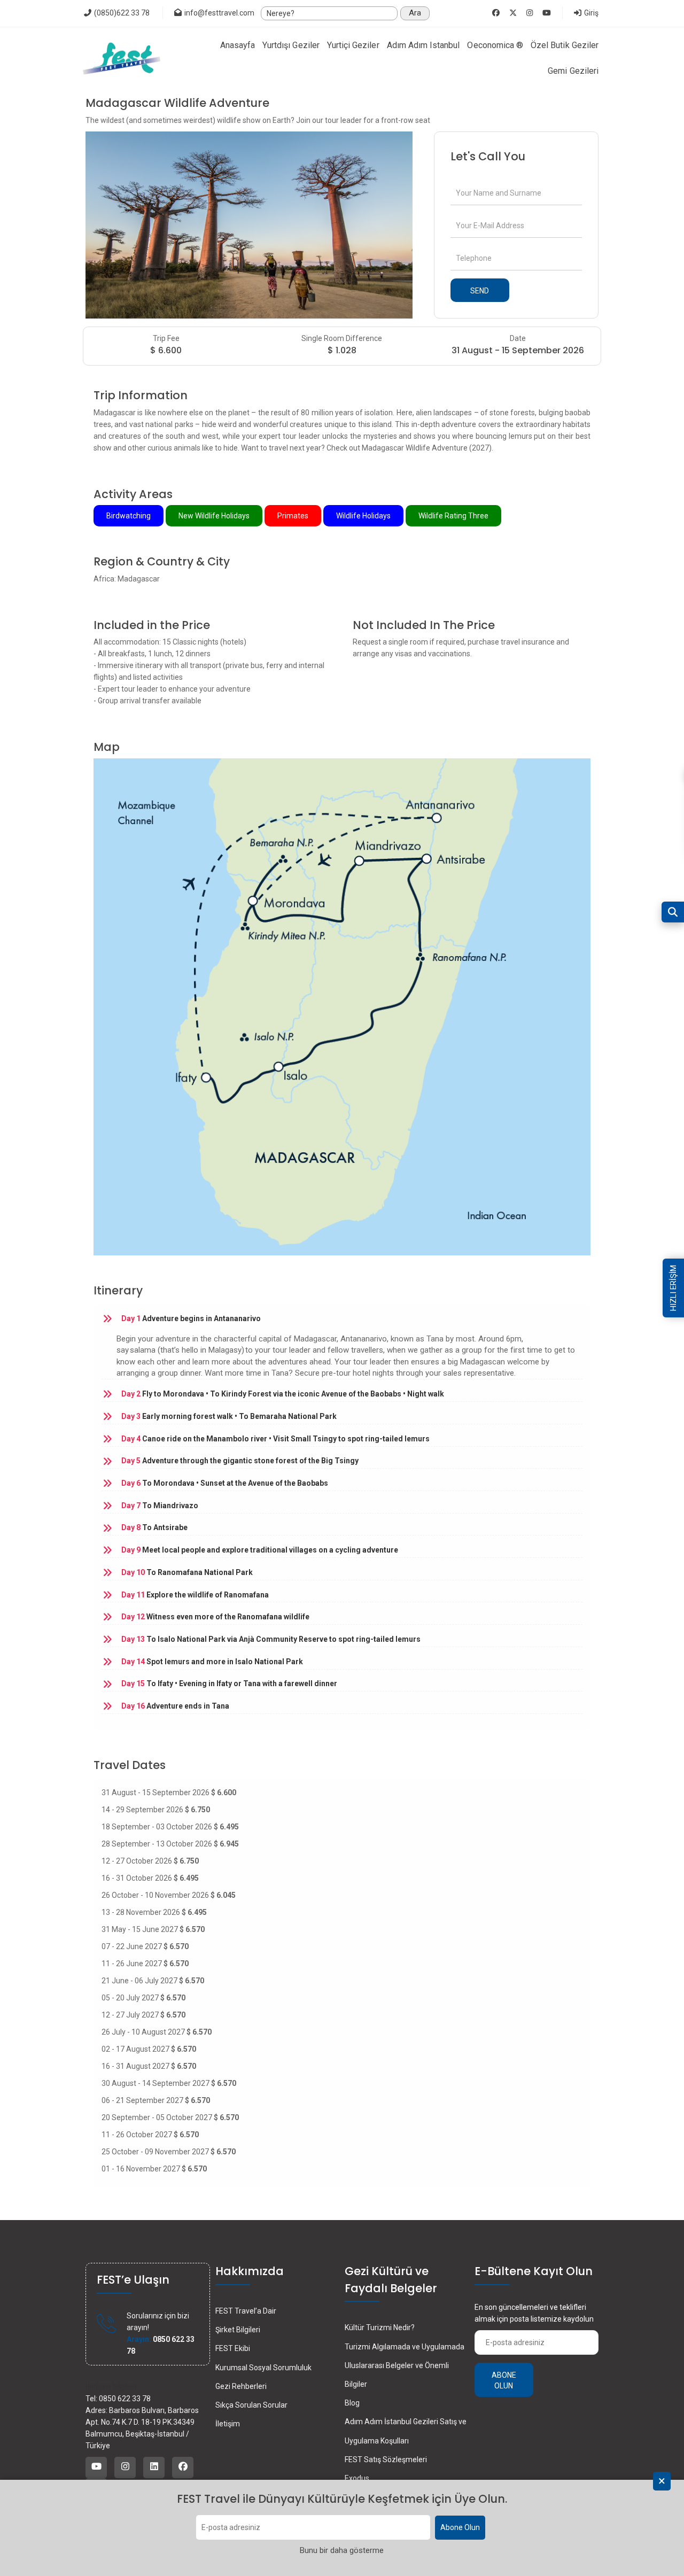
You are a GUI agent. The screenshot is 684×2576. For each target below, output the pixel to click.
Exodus (357, 2478)
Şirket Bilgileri (238, 2330)
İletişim (228, 2424)
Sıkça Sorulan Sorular (251, 2405)
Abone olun (504, 2380)
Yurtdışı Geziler (291, 45)
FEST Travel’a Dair (246, 2311)
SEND (480, 291)
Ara (415, 13)
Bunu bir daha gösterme (342, 2551)
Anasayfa (238, 45)
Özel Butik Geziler (565, 45)
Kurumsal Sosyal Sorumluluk (263, 2368)
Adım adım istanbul (423, 45)
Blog (352, 2403)
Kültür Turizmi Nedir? (380, 2327)
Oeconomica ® (495, 45)
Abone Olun (460, 2528)
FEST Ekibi (233, 2348)
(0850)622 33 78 (121, 13)
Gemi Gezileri (573, 71)
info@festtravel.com (219, 13)
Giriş (590, 13)
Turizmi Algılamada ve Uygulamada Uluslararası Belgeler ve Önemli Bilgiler (405, 2365)
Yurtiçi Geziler (353, 45)
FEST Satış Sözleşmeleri (386, 2459)
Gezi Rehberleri (241, 2386)
